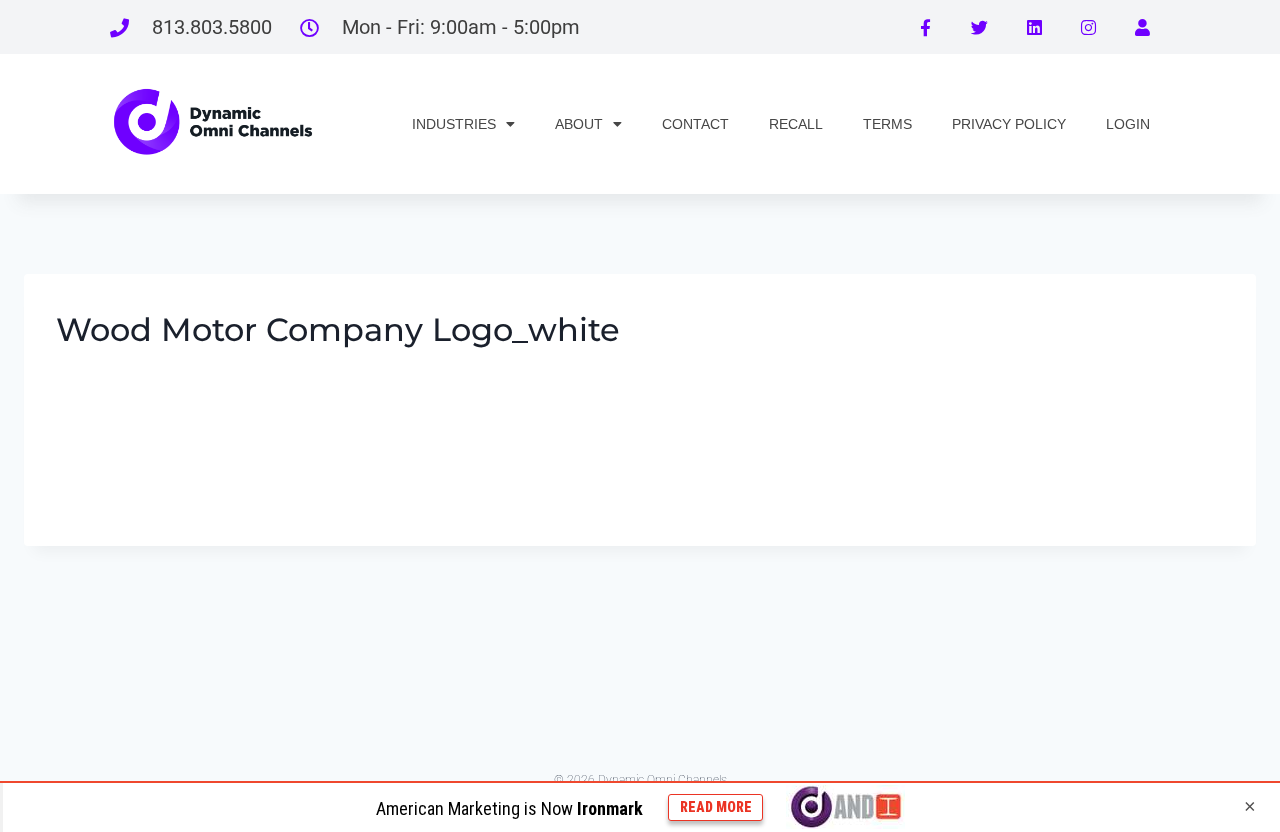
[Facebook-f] (925, 27)
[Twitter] (979, 27)
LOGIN (1128, 124)
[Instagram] (1088, 27)
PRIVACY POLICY (1009, 124)
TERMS (887, 124)
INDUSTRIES (454, 124)
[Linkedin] (1034, 27)
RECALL (796, 124)
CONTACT (695, 124)
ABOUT (579, 124)
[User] (1143, 27)
